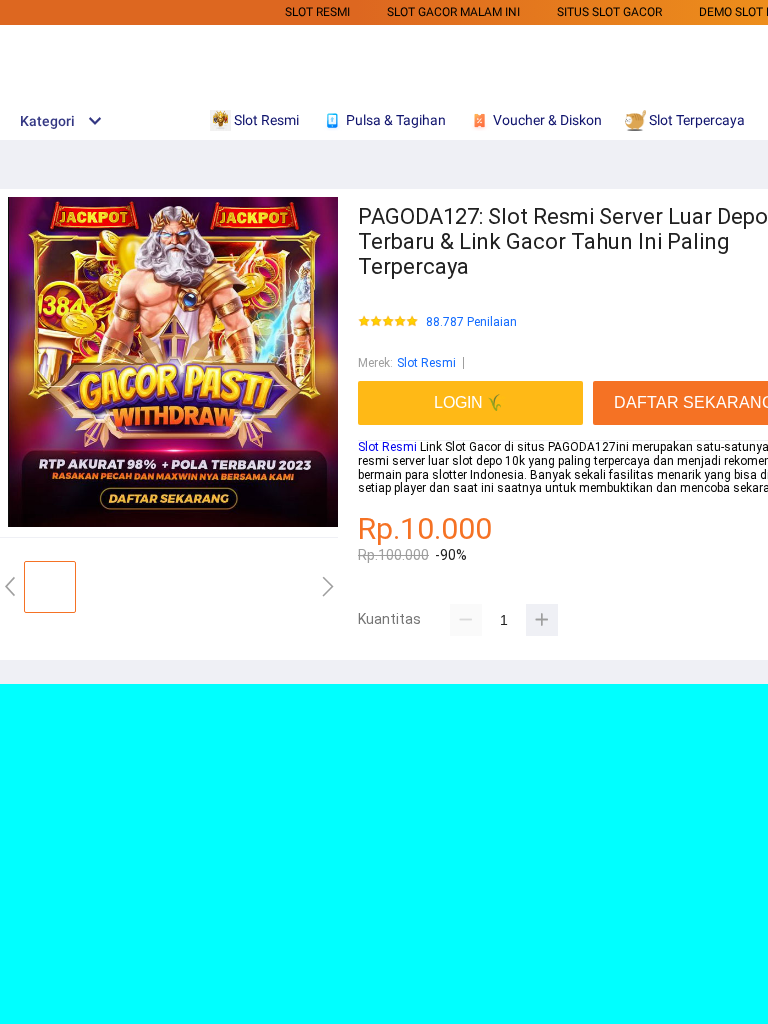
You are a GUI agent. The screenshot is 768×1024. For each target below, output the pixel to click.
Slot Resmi (317, 12)
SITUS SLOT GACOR (609, 12)
